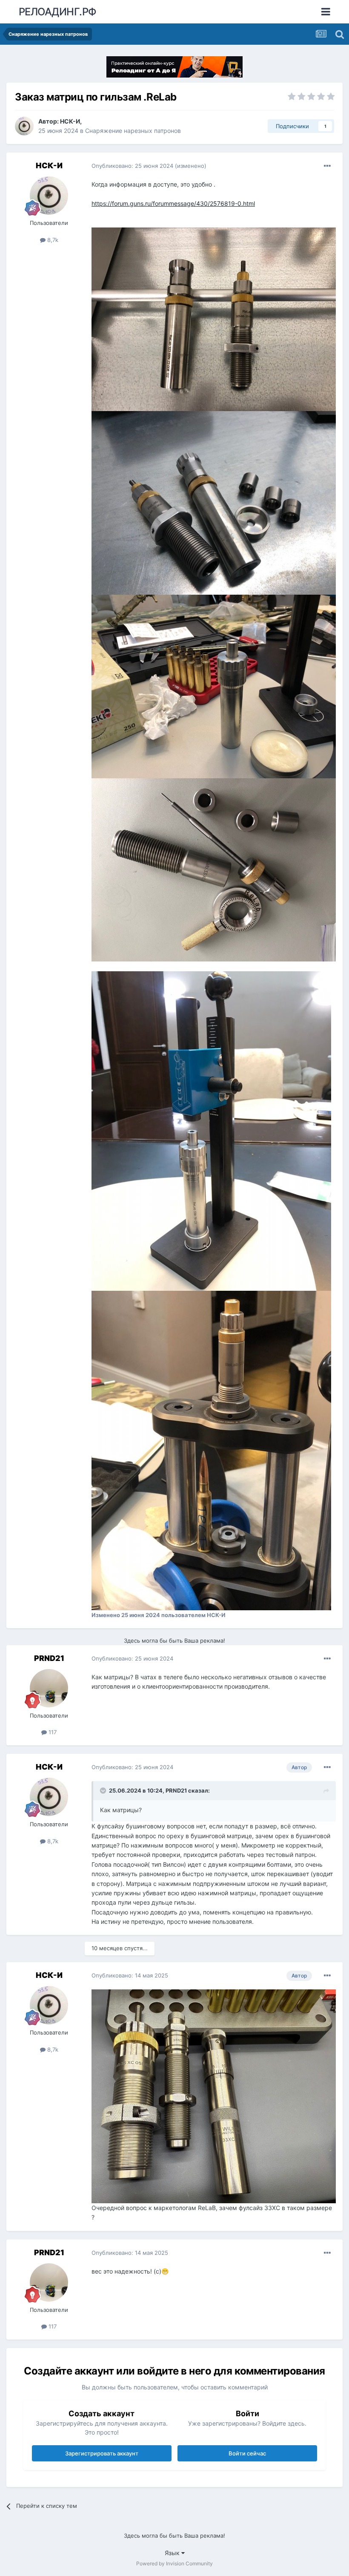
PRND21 (49, 1658)
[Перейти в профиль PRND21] (49, 1688)
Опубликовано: (132, 166)
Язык (173, 2553)
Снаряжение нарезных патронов (133, 131)
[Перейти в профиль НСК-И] (24, 126)
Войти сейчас (247, 2453)
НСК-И (70, 121)
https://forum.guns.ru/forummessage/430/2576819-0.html (173, 203)
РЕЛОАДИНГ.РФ (58, 12)
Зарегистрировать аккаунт (102, 2453)
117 (52, 1732)
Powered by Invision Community (174, 2563)
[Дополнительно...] (327, 166)
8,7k (52, 240)
